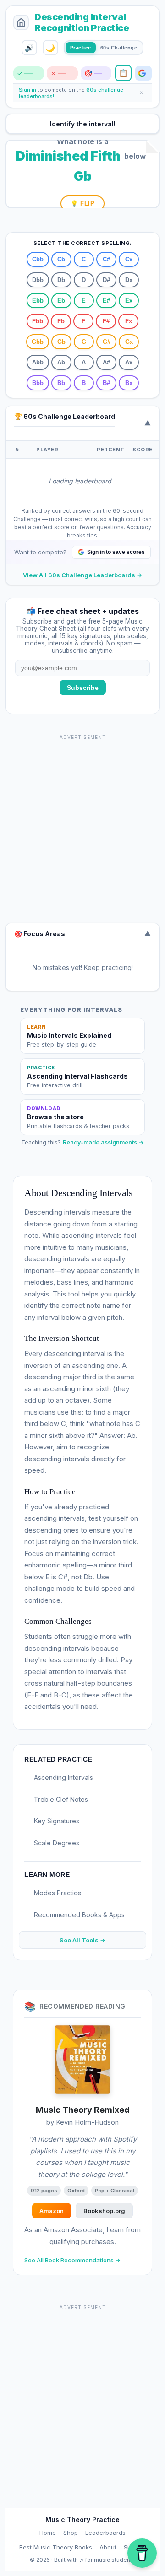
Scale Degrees (57, 1843)
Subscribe (83, 688)
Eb (61, 301)
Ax (129, 362)
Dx (129, 280)
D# (106, 280)
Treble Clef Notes (61, 1799)
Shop (71, 2533)
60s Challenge (119, 48)
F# (106, 321)
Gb (61, 342)
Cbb (38, 259)
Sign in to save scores (116, 552)
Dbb (38, 280)
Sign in (28, 90)
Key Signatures (57, 1821)
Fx (129, 321)
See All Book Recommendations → (72, 2260)
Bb (61, 383)
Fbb (38, 321)
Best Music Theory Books (56, 2547)
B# (106, 383)
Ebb (38, 301)
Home (48, 2533)
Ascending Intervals (63, 1777)
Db (61, 280)
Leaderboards (105, 2533)
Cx (129, 259)
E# (106, 301)
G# (107, 342)
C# (106, 259)
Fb (61, 321)
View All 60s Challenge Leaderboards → (82, 575)
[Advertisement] (82, 826)
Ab (61, 362)
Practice (81, 48)
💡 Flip (82, 203)
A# (106, 362)
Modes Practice (58, 1893)
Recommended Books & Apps (79, 1915)
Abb (38, 362)
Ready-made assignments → (103, 1142)
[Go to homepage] (21, 22)
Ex (129, 301)
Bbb (38, 383)
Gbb (38, 342)
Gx (129, 342)
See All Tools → (82, 1940)
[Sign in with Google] (143, 73)
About (108, 2547)
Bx (129, 383)
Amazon (52, 2211)
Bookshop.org (104, 2211)
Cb (61, 259)
